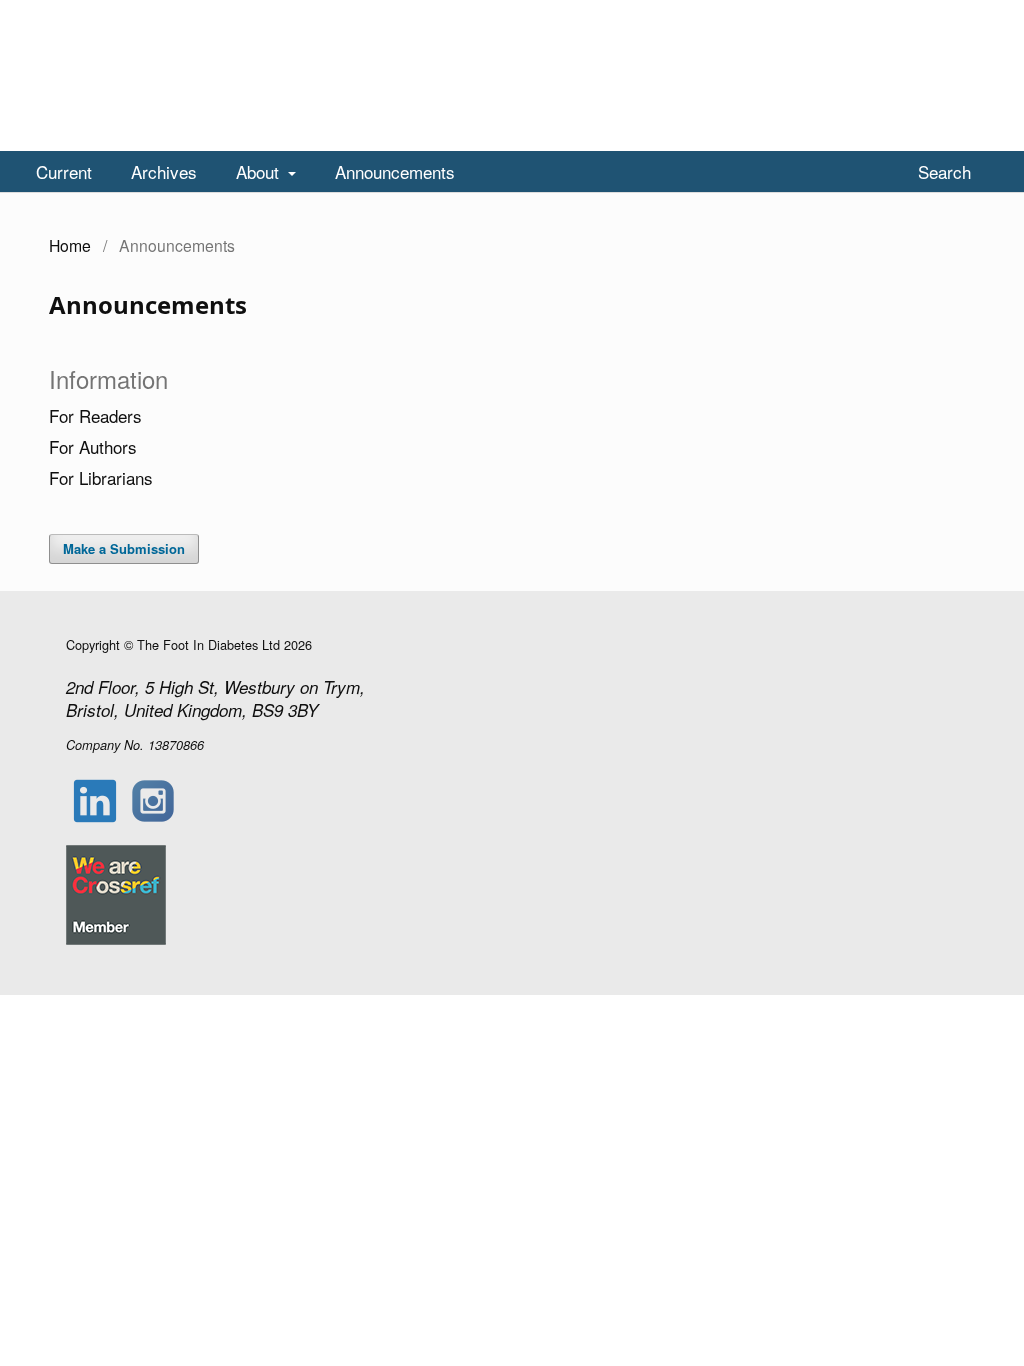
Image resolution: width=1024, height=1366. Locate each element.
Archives (164, 171)
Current (64, 171)
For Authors (93, 446)
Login (968, 15)
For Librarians (101, 477)
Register (894, 15)
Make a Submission (124, 548)
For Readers (95, 415)
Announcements (395, 171)
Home (70, 245)
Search (942, 171)
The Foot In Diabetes (162, 130)
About (260, 171)
